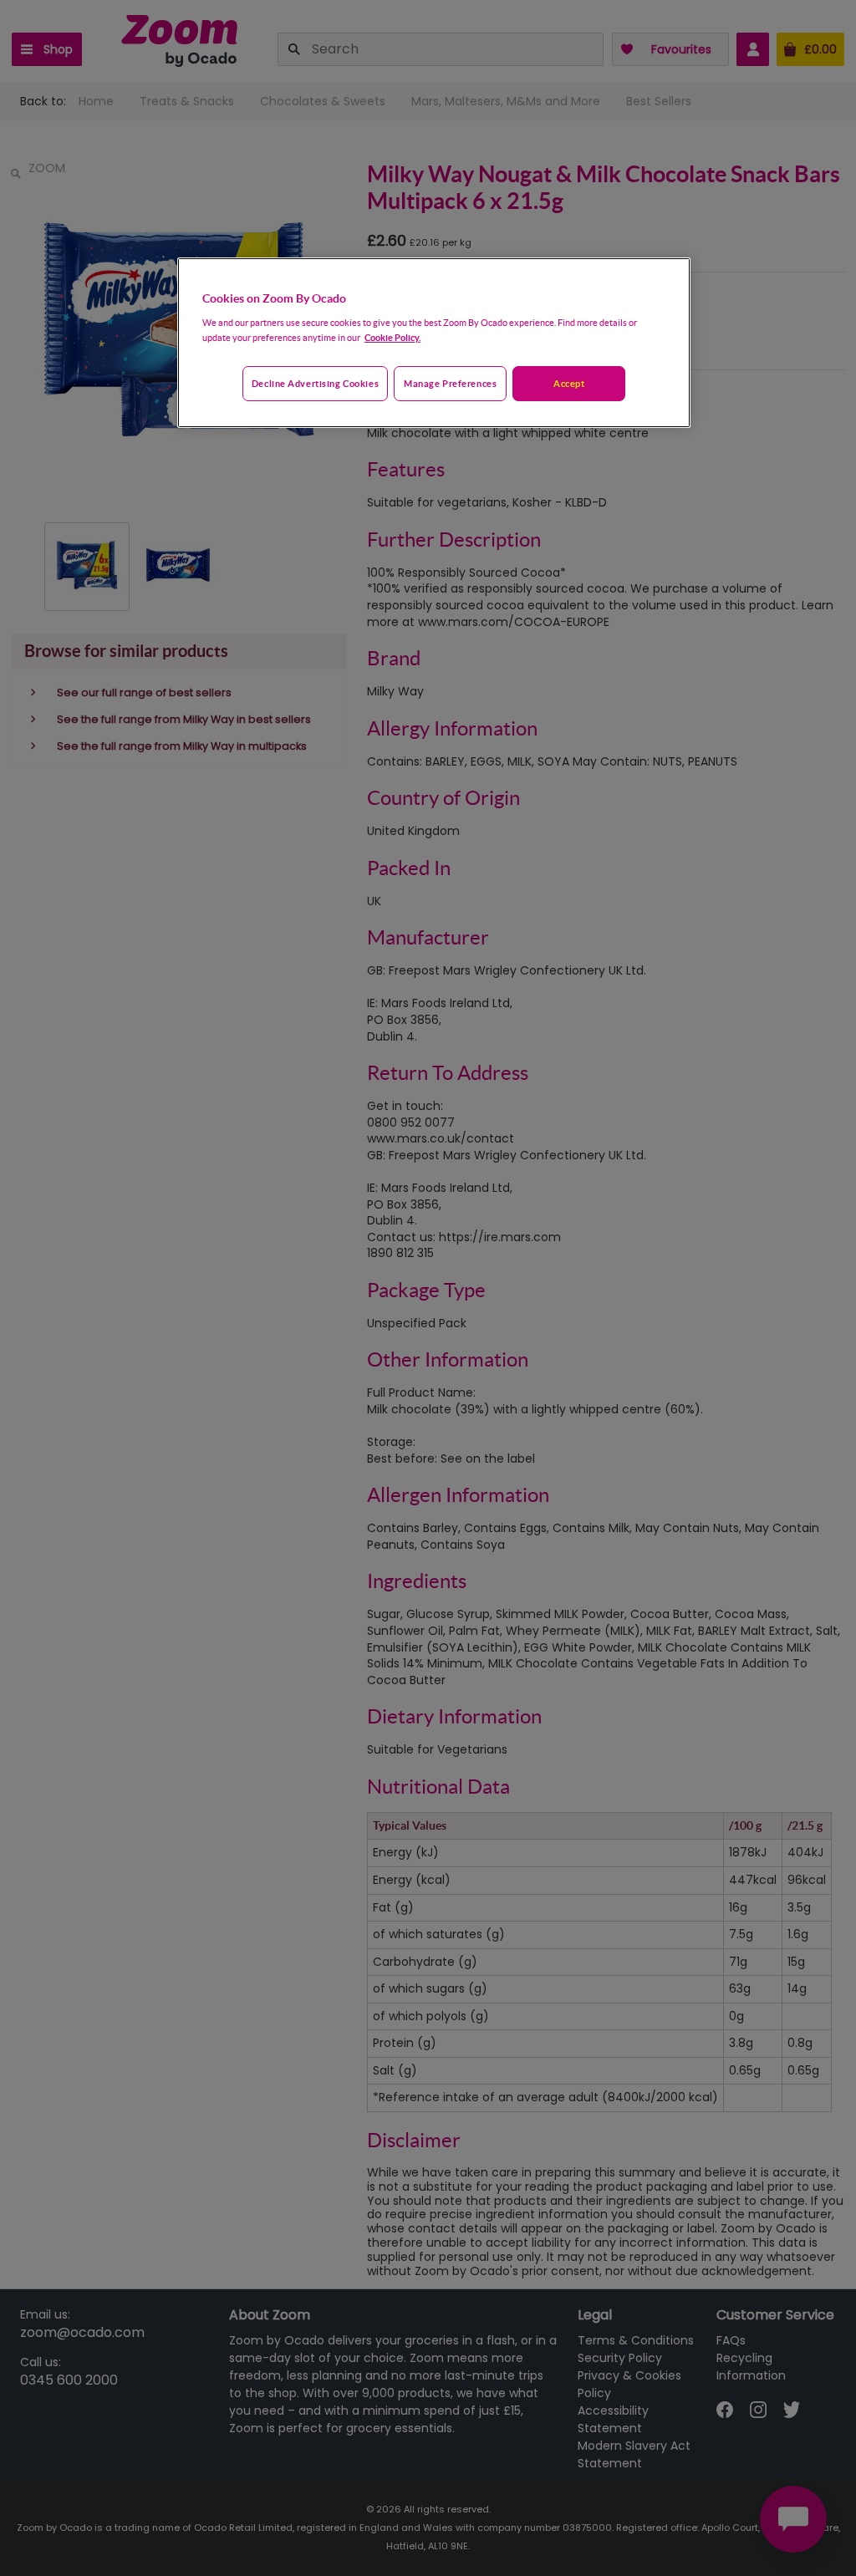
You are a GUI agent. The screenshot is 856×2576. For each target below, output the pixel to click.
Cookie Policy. (392, 337)
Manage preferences (450, 383)
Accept (569, 383)
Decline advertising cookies (315, 383)
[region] (434, 343)
